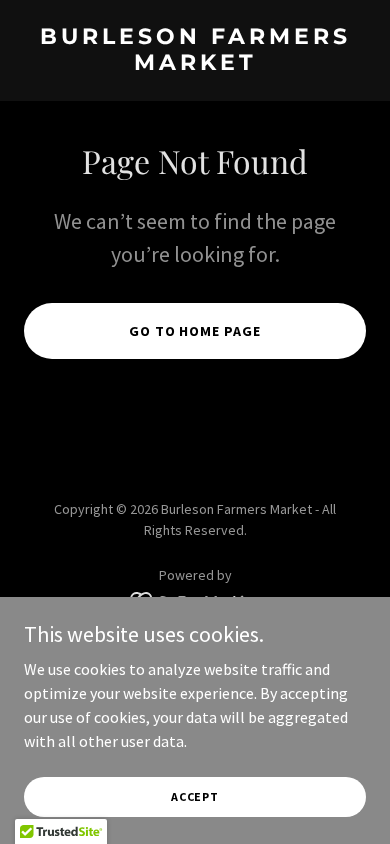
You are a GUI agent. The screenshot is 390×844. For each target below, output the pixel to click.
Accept (195, 796)
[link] (195, 64)
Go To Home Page (195, 331)
